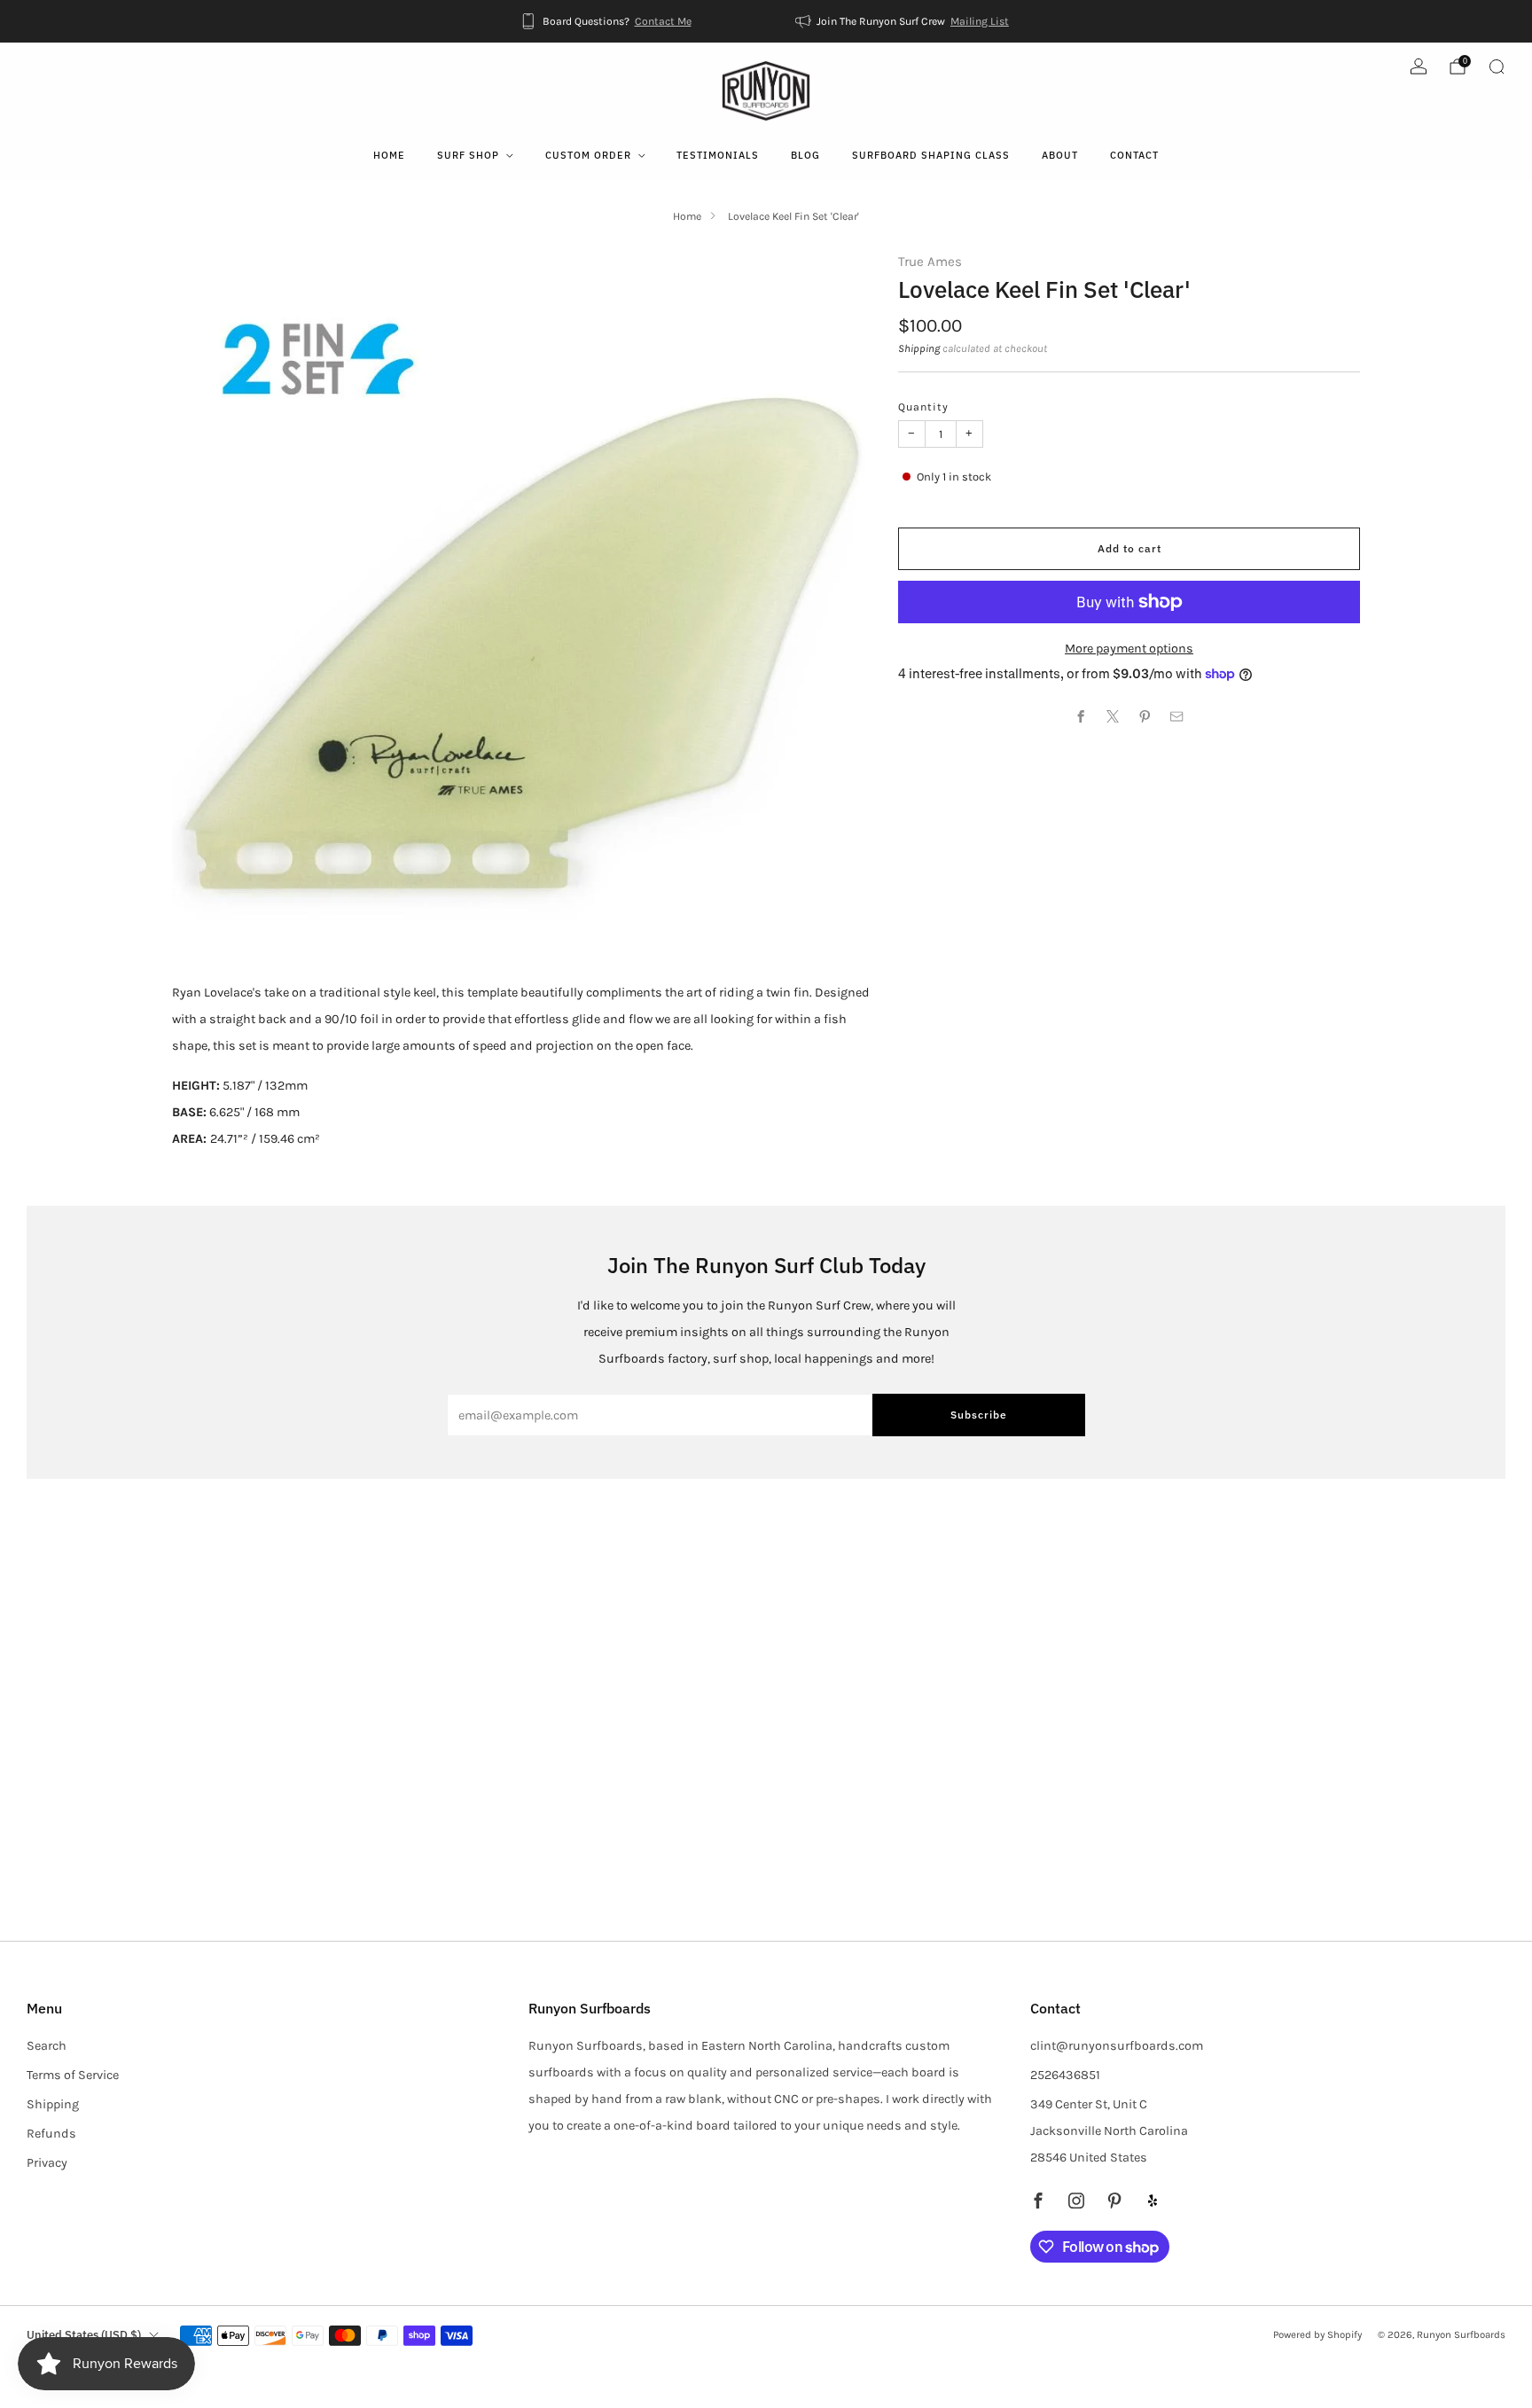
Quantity (923, 407)
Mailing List (980, 21)
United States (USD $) (84, 2335)
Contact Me (663, 21)
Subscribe (979, 1415)
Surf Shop (468, 155)
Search (47, 2046)
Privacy (47, 2163)
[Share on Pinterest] (1145, 716)
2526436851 (1065, 2075)
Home (389, 155)
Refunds (51, 2134)
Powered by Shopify (1317, 2334)
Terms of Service (73, 2075)
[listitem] (607, 21)
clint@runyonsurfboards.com (1117, 2046)
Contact (1134, 155)
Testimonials (718, 155)
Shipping (919, 348)
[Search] (1497, 66)
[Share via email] (1177, 716)
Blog (805, 155)
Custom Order (588, 155)
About (1060, 155)
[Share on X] (1114, 716)
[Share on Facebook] (1082, 716)
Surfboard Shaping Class (931, 155)
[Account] (1419, 66)
